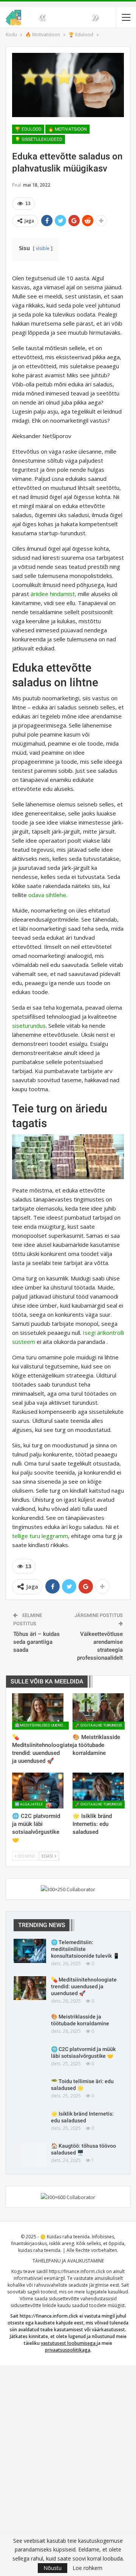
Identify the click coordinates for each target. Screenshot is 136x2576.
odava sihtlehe (47, 895)
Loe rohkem (87, 2568)
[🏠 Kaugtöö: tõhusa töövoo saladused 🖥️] (30, 2154)
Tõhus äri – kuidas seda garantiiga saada (36, 1642)
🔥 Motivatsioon (67, 129)
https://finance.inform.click (77, 2271)
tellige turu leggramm (40, 1536)
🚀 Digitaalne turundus (99, 1725)
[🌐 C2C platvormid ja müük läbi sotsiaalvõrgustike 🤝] (38, 1791)
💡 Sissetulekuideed (39, 139)
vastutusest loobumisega (68, 2343)
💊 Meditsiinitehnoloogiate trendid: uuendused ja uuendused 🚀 (84, 1986)
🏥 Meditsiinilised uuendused (42, 1725)
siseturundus (29, 1025)
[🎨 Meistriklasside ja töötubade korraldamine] (98, 1711)
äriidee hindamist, (53, 594)
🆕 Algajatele (29, 1804)
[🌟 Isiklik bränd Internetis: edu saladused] (98, 1791)
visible (43, 248)
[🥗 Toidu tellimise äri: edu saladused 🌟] (30, 2090)
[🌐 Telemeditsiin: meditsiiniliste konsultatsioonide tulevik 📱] (30, 1951)
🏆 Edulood (28, 129)
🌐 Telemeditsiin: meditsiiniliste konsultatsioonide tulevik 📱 (85, 1949)
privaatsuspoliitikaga (68, 2350)
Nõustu (53, 2568)
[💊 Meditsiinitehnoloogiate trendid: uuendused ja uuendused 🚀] (38, 1711)
